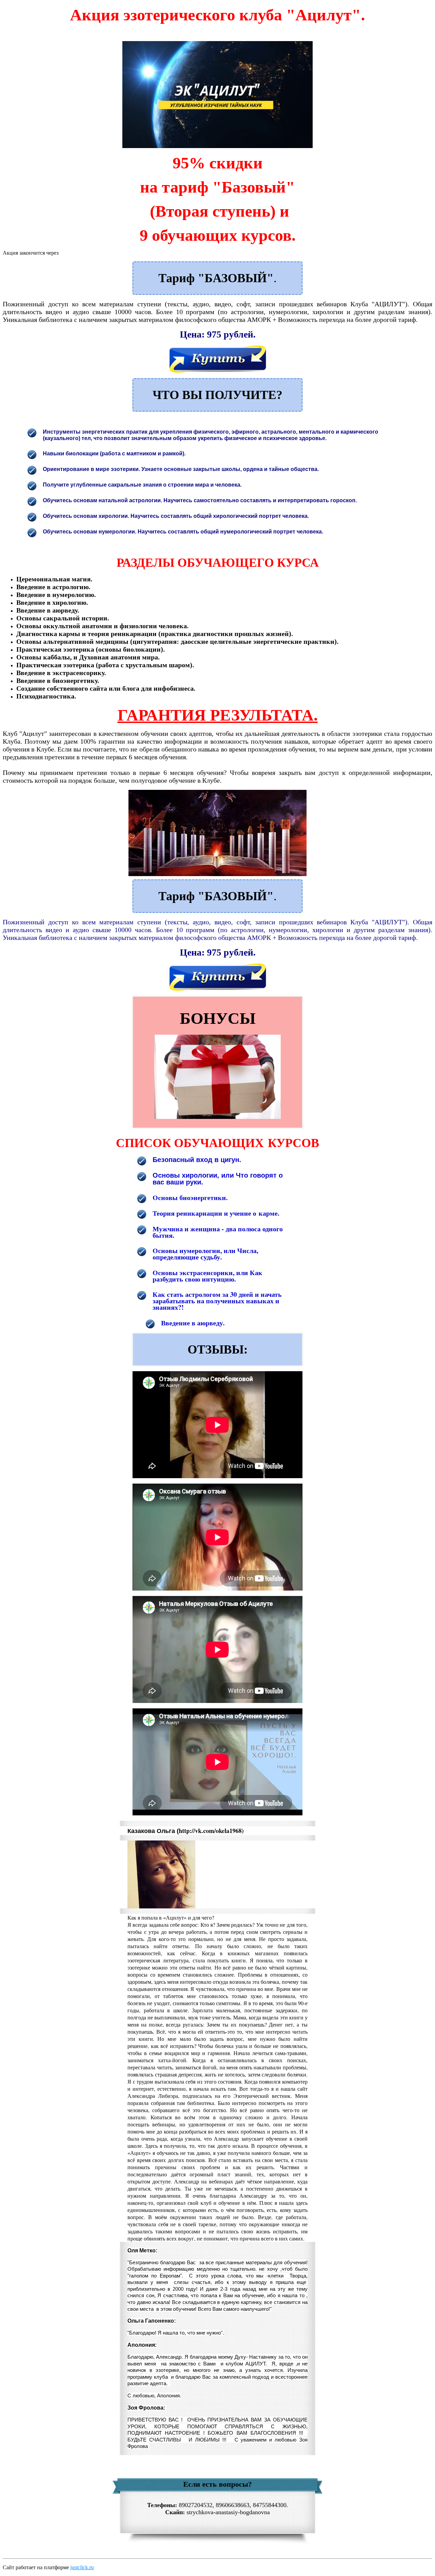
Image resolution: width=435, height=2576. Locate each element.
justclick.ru (82, 2567)
